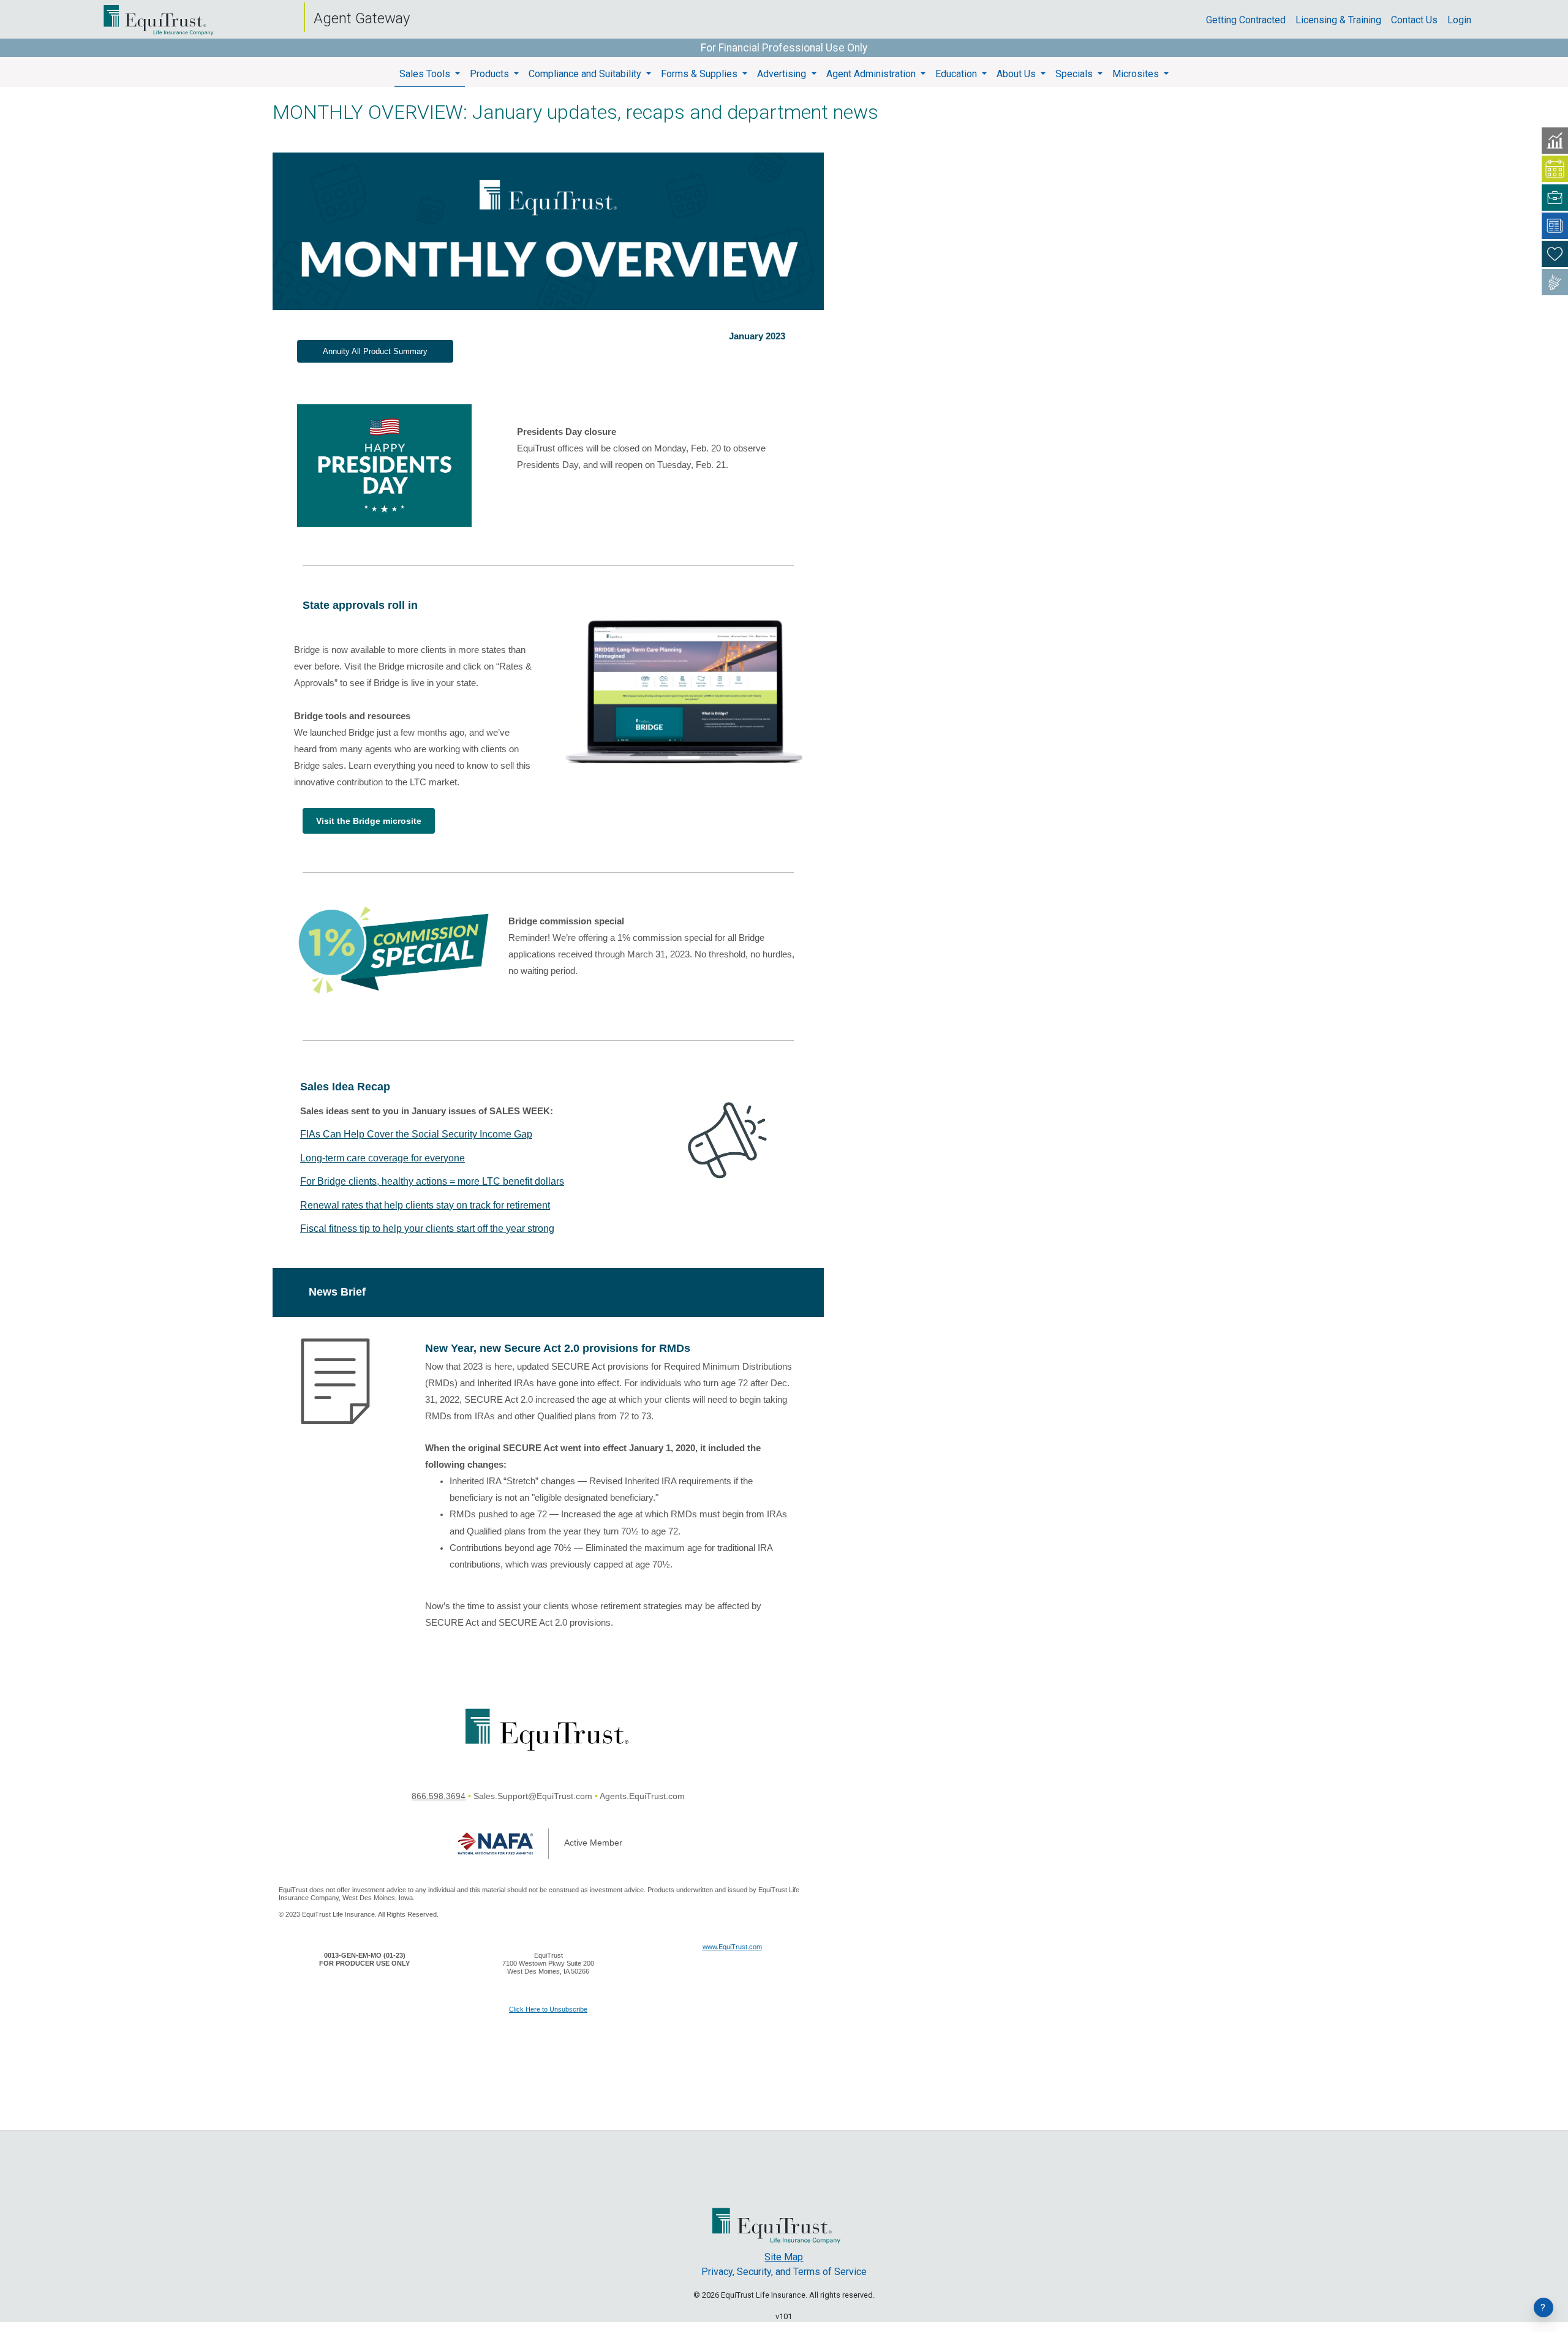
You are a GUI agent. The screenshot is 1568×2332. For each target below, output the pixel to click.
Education (957, 74)
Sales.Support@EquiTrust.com (533, 1796)
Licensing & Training (1343, 20)
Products (491, 74)
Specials (1075, 74)
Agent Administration (872, 74)
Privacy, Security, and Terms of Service (784, 2272)
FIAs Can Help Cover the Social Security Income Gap (416, 1134)
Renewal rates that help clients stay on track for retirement (425, 1205)
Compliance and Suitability (586, 74)
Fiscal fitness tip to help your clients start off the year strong (427, 1228)
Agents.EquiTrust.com (642, 1796)
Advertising (783, 74)
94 (461, 1796)
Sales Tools (426, 74)
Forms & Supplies (700, 74)
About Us (1017, 74)
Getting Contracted (1251, 20)
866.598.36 (434, 1796)
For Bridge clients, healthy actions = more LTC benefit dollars (432, 1181)
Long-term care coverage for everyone (383, 1158)
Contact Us (1419, 20)
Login (1464, 20)
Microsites (1137, 74)
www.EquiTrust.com (732, 1947)
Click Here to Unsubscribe (548, 2009)
